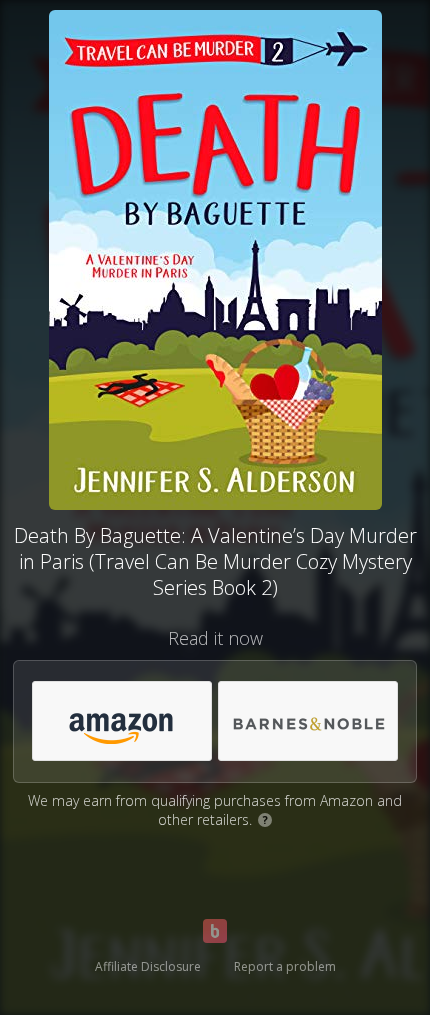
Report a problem (285, 966)
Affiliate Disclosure (148, 966)
